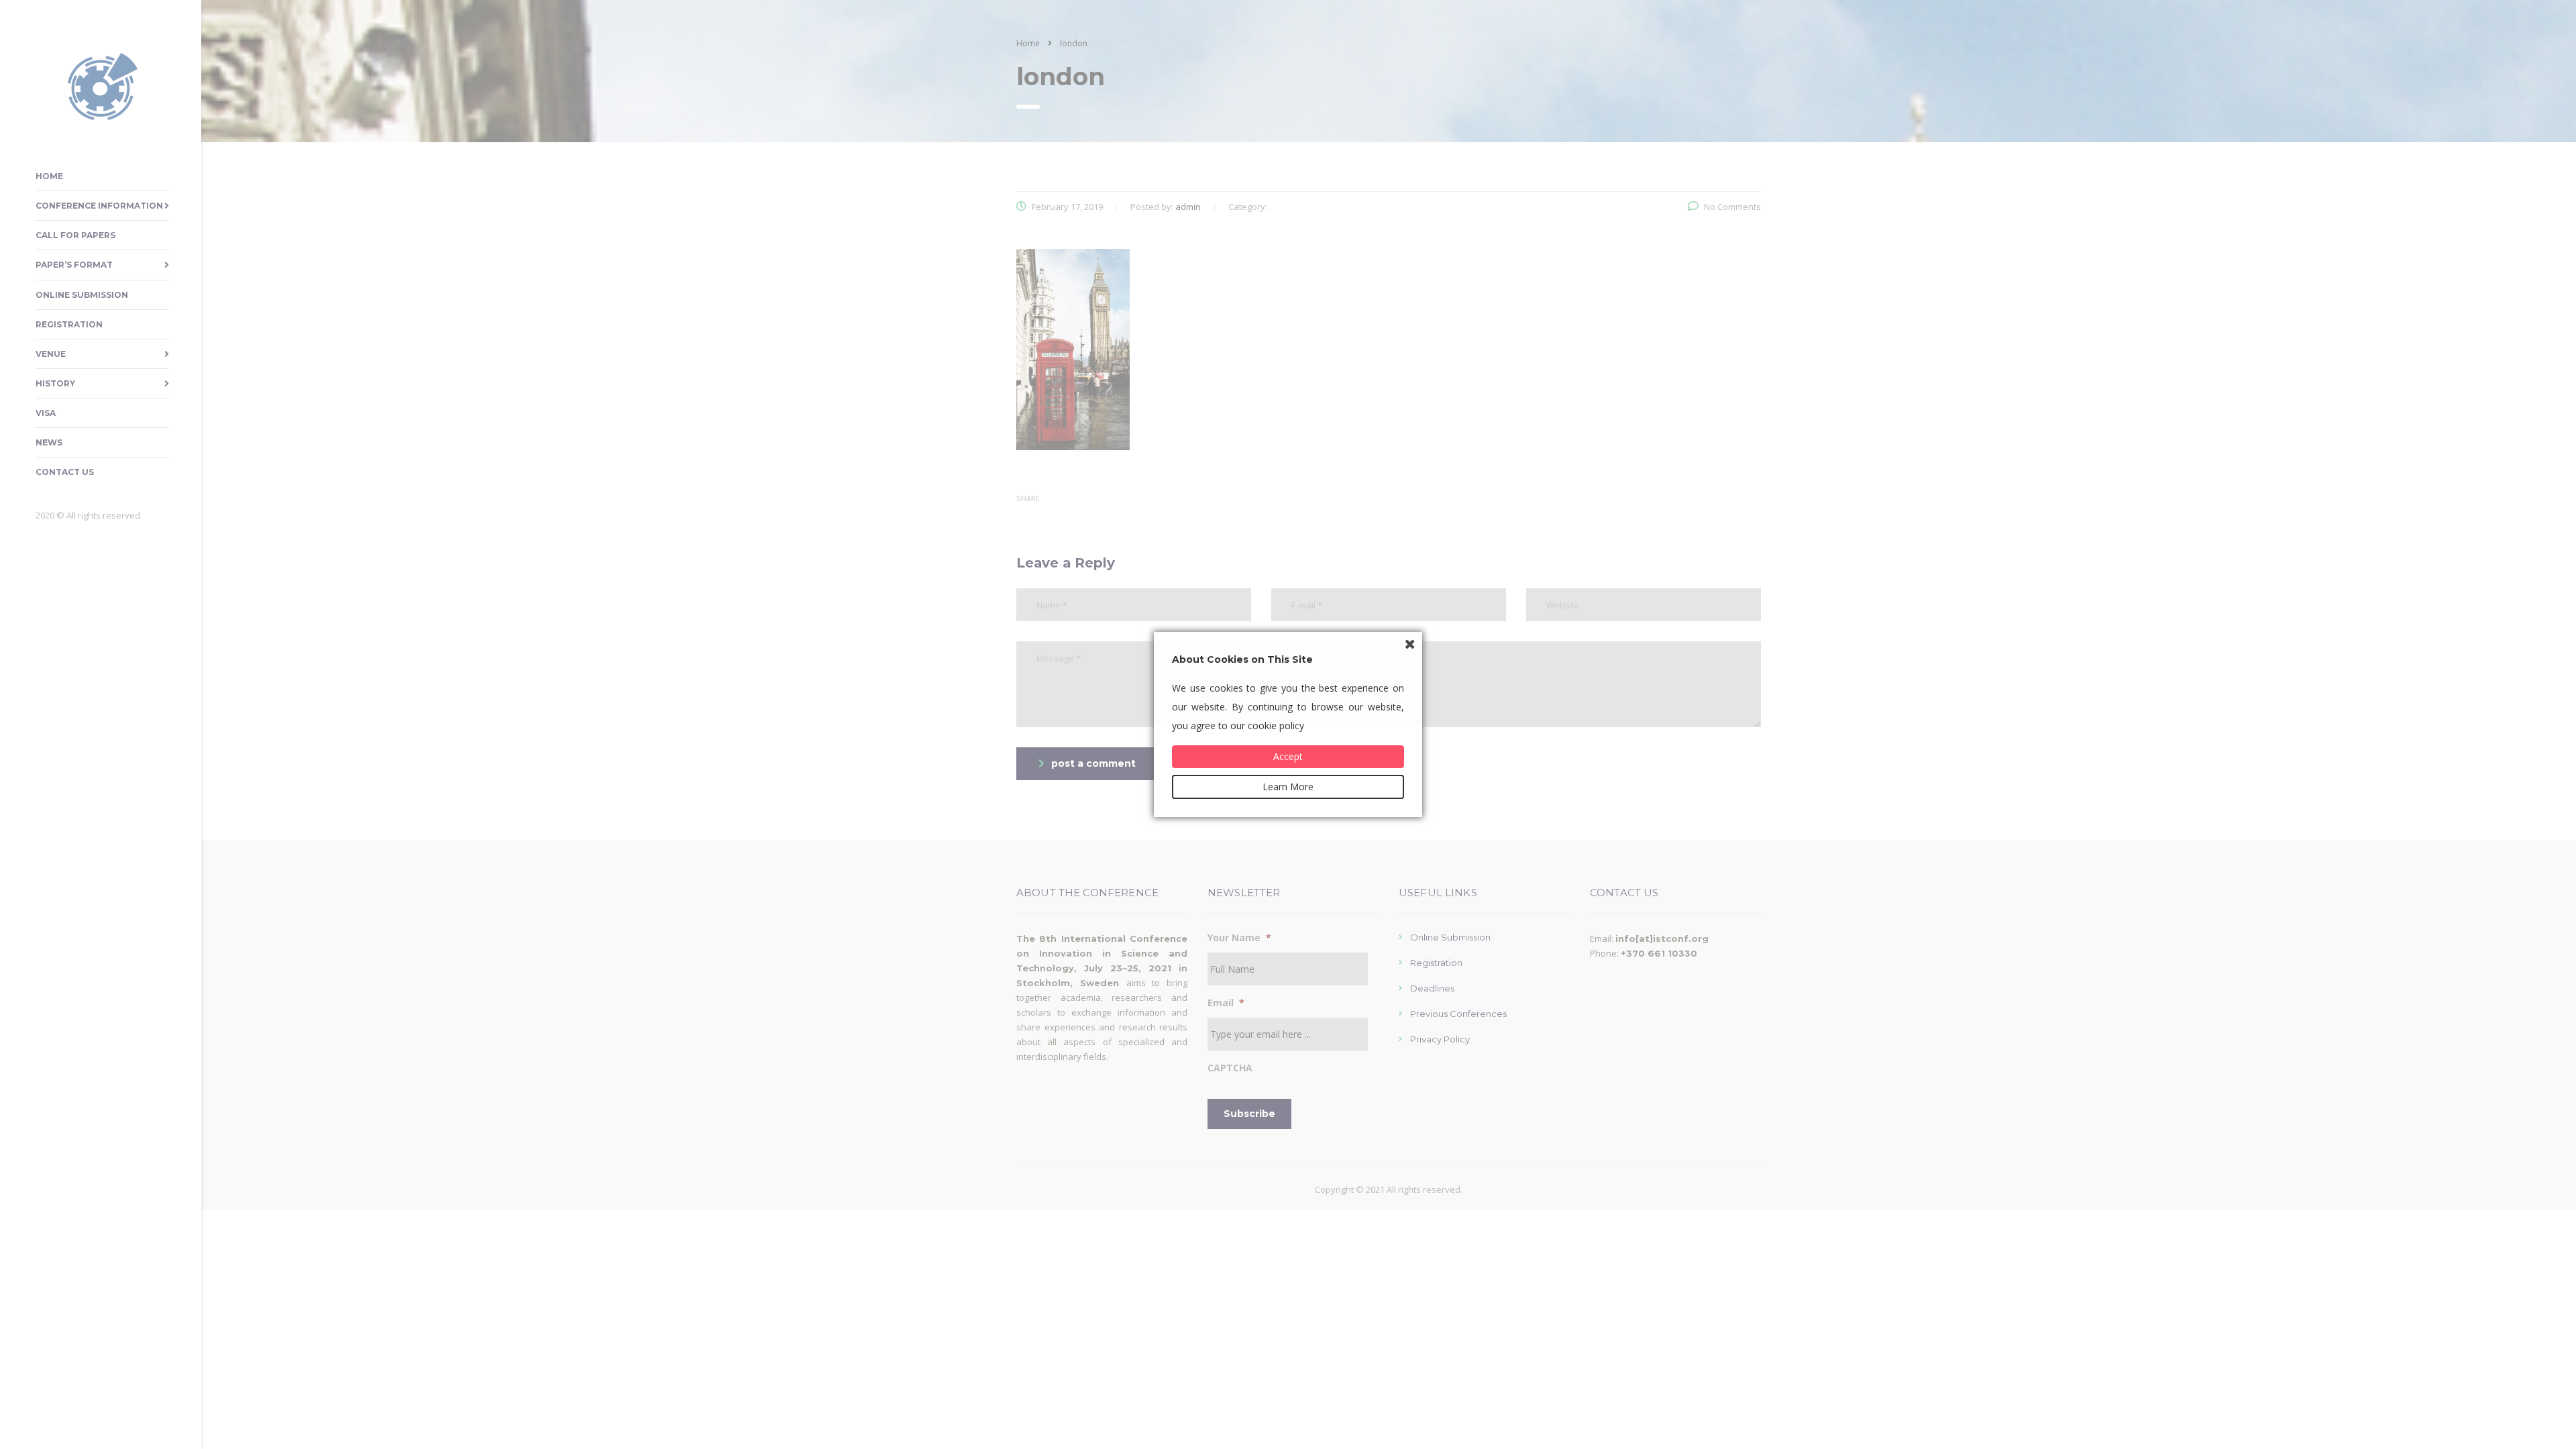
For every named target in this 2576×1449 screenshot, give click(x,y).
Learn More (1288, 787)
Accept (1288, 756)
